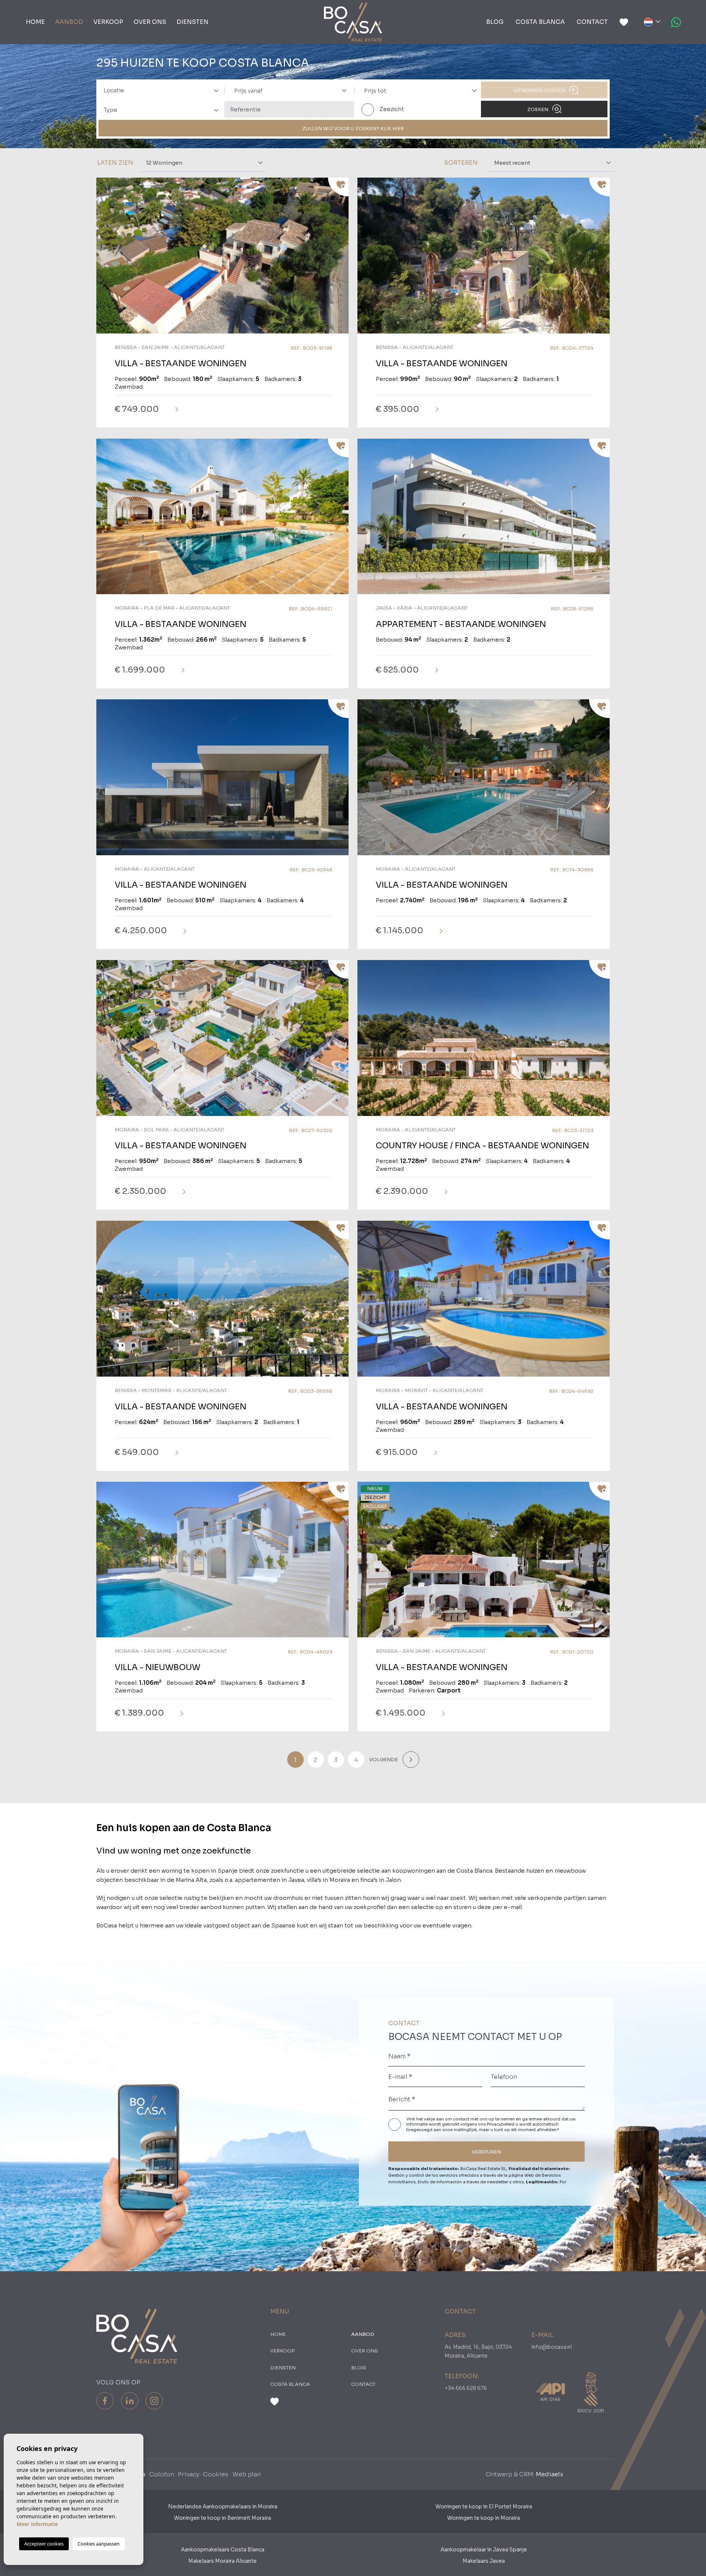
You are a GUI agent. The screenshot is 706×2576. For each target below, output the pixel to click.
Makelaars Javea (484, 2561)
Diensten (192, 22)
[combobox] (159, 90)
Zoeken (538, 109)
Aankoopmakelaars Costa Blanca (223, 2550)
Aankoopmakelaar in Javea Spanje (484, 2550)
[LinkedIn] (130, 2401)
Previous (104, 259)
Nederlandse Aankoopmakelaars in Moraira (223, 2507)
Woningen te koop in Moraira (484, 2518)
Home (35, 22)
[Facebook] (105, 2401)
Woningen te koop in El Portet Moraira (484, 2507)
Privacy (188, 2474)
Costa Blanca (540, 22)
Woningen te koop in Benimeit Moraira (222, 2518)
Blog (495, 22)
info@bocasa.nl (552, 2347)
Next (341, 259)
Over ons (150, 22)
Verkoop (108, 22)
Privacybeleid (501, 2124)
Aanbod (69, 22)
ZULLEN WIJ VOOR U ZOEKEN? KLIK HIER (353, 129)
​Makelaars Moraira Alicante (222, 2561)
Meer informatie (37, 2524)
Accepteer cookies (44, 2544)
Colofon (162, 2474)
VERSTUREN (486, 2152)
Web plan (247, 2474)
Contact (592, 22)
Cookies (216, 2474)
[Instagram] (154, 2401)
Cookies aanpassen (99, 2544)
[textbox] (164, 91)
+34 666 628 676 (466, 2388)
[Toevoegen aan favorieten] (338, 187)
